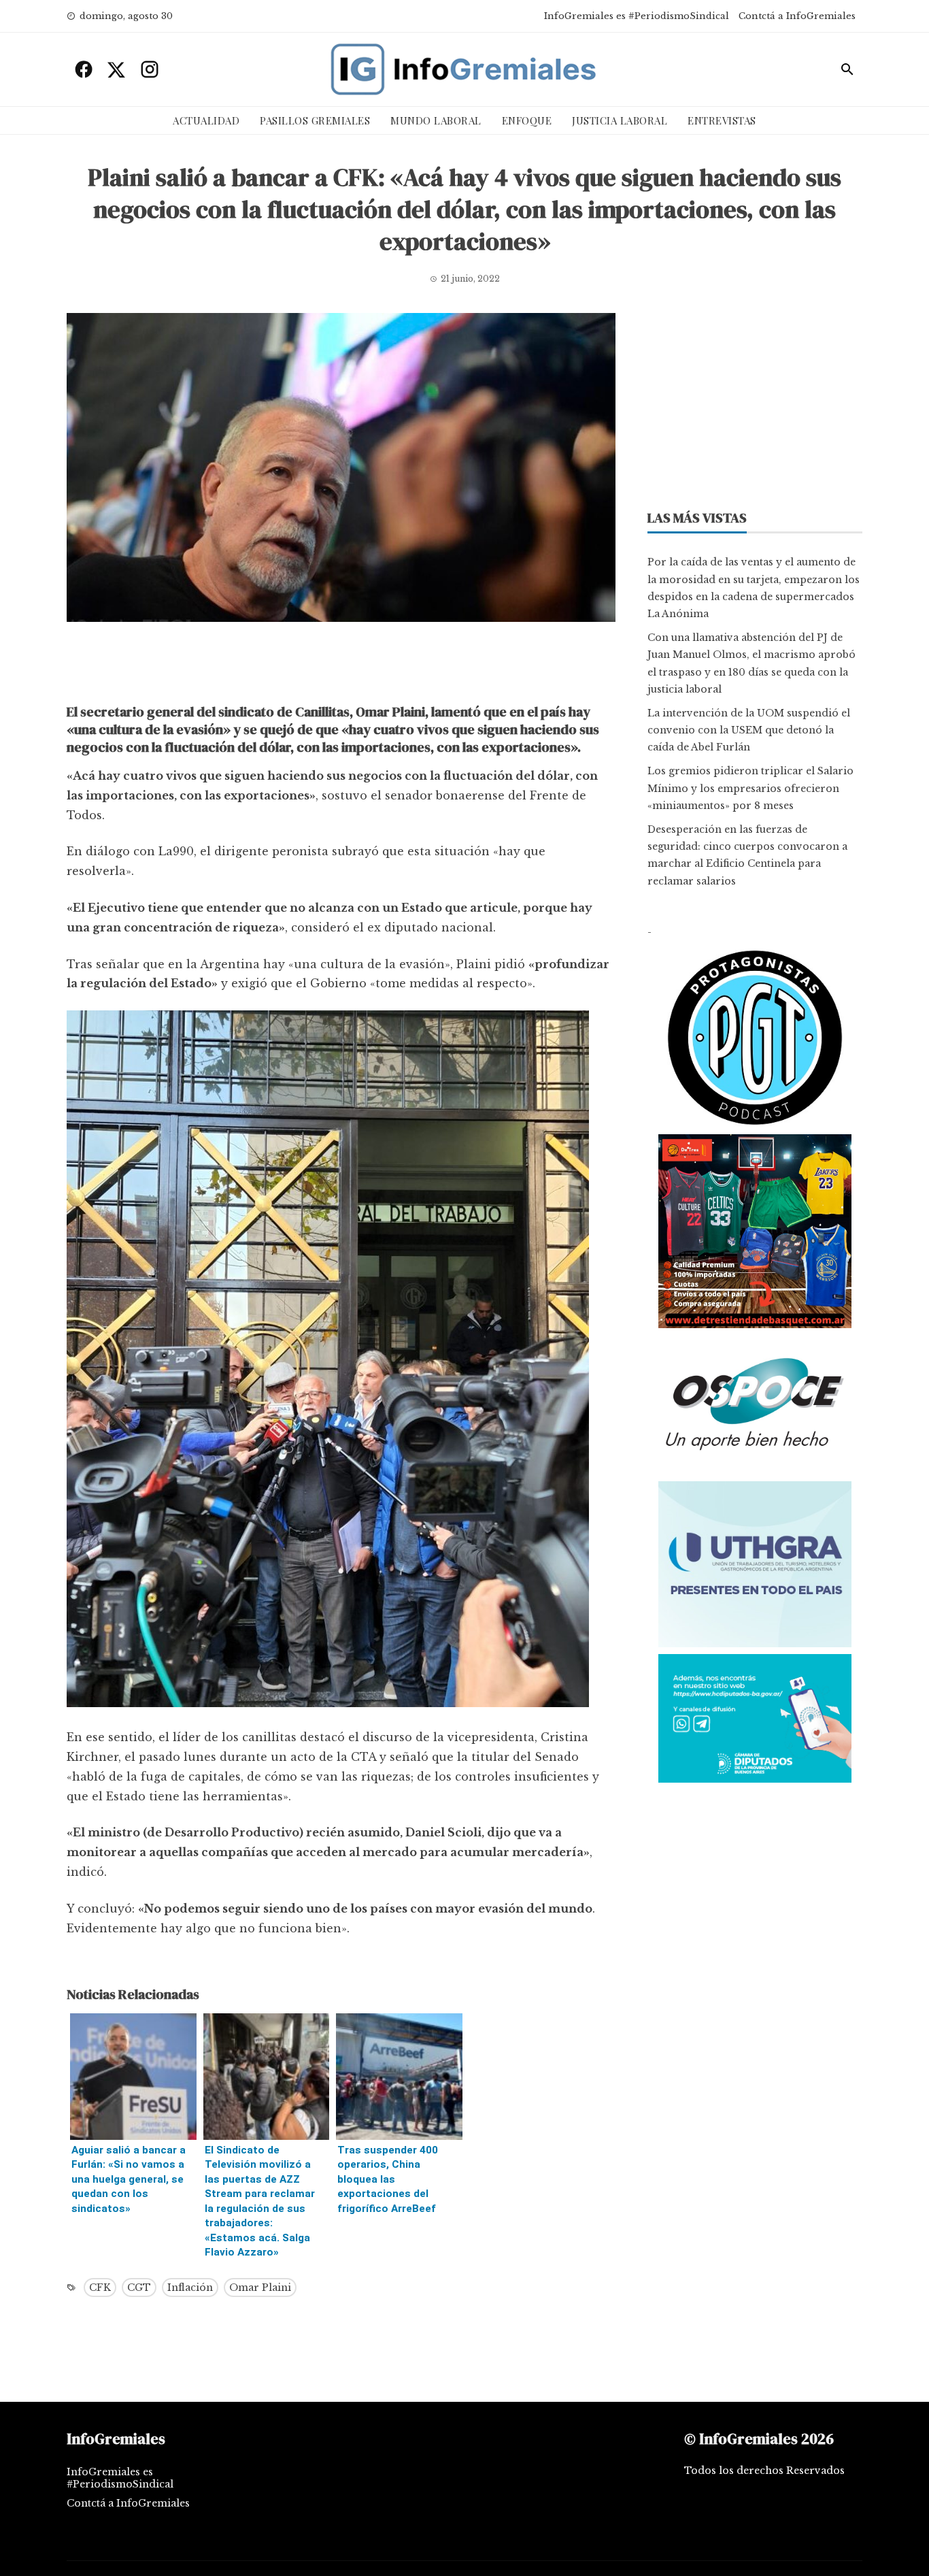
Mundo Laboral (436, 120)
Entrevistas (722, 120)
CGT (139, 2288)
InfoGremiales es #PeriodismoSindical (637, 16)
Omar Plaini (260, 2288)
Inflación (190, 2288)
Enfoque (527, 120)
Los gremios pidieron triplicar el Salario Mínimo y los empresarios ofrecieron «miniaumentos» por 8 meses (750, 788)
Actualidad (206, 120)
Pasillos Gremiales (315, 120)
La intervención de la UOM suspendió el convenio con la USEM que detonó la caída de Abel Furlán (749, 730)
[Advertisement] (341, 666)
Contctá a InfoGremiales (797, 16)
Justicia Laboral (620, 120)
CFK (100, 2288)
